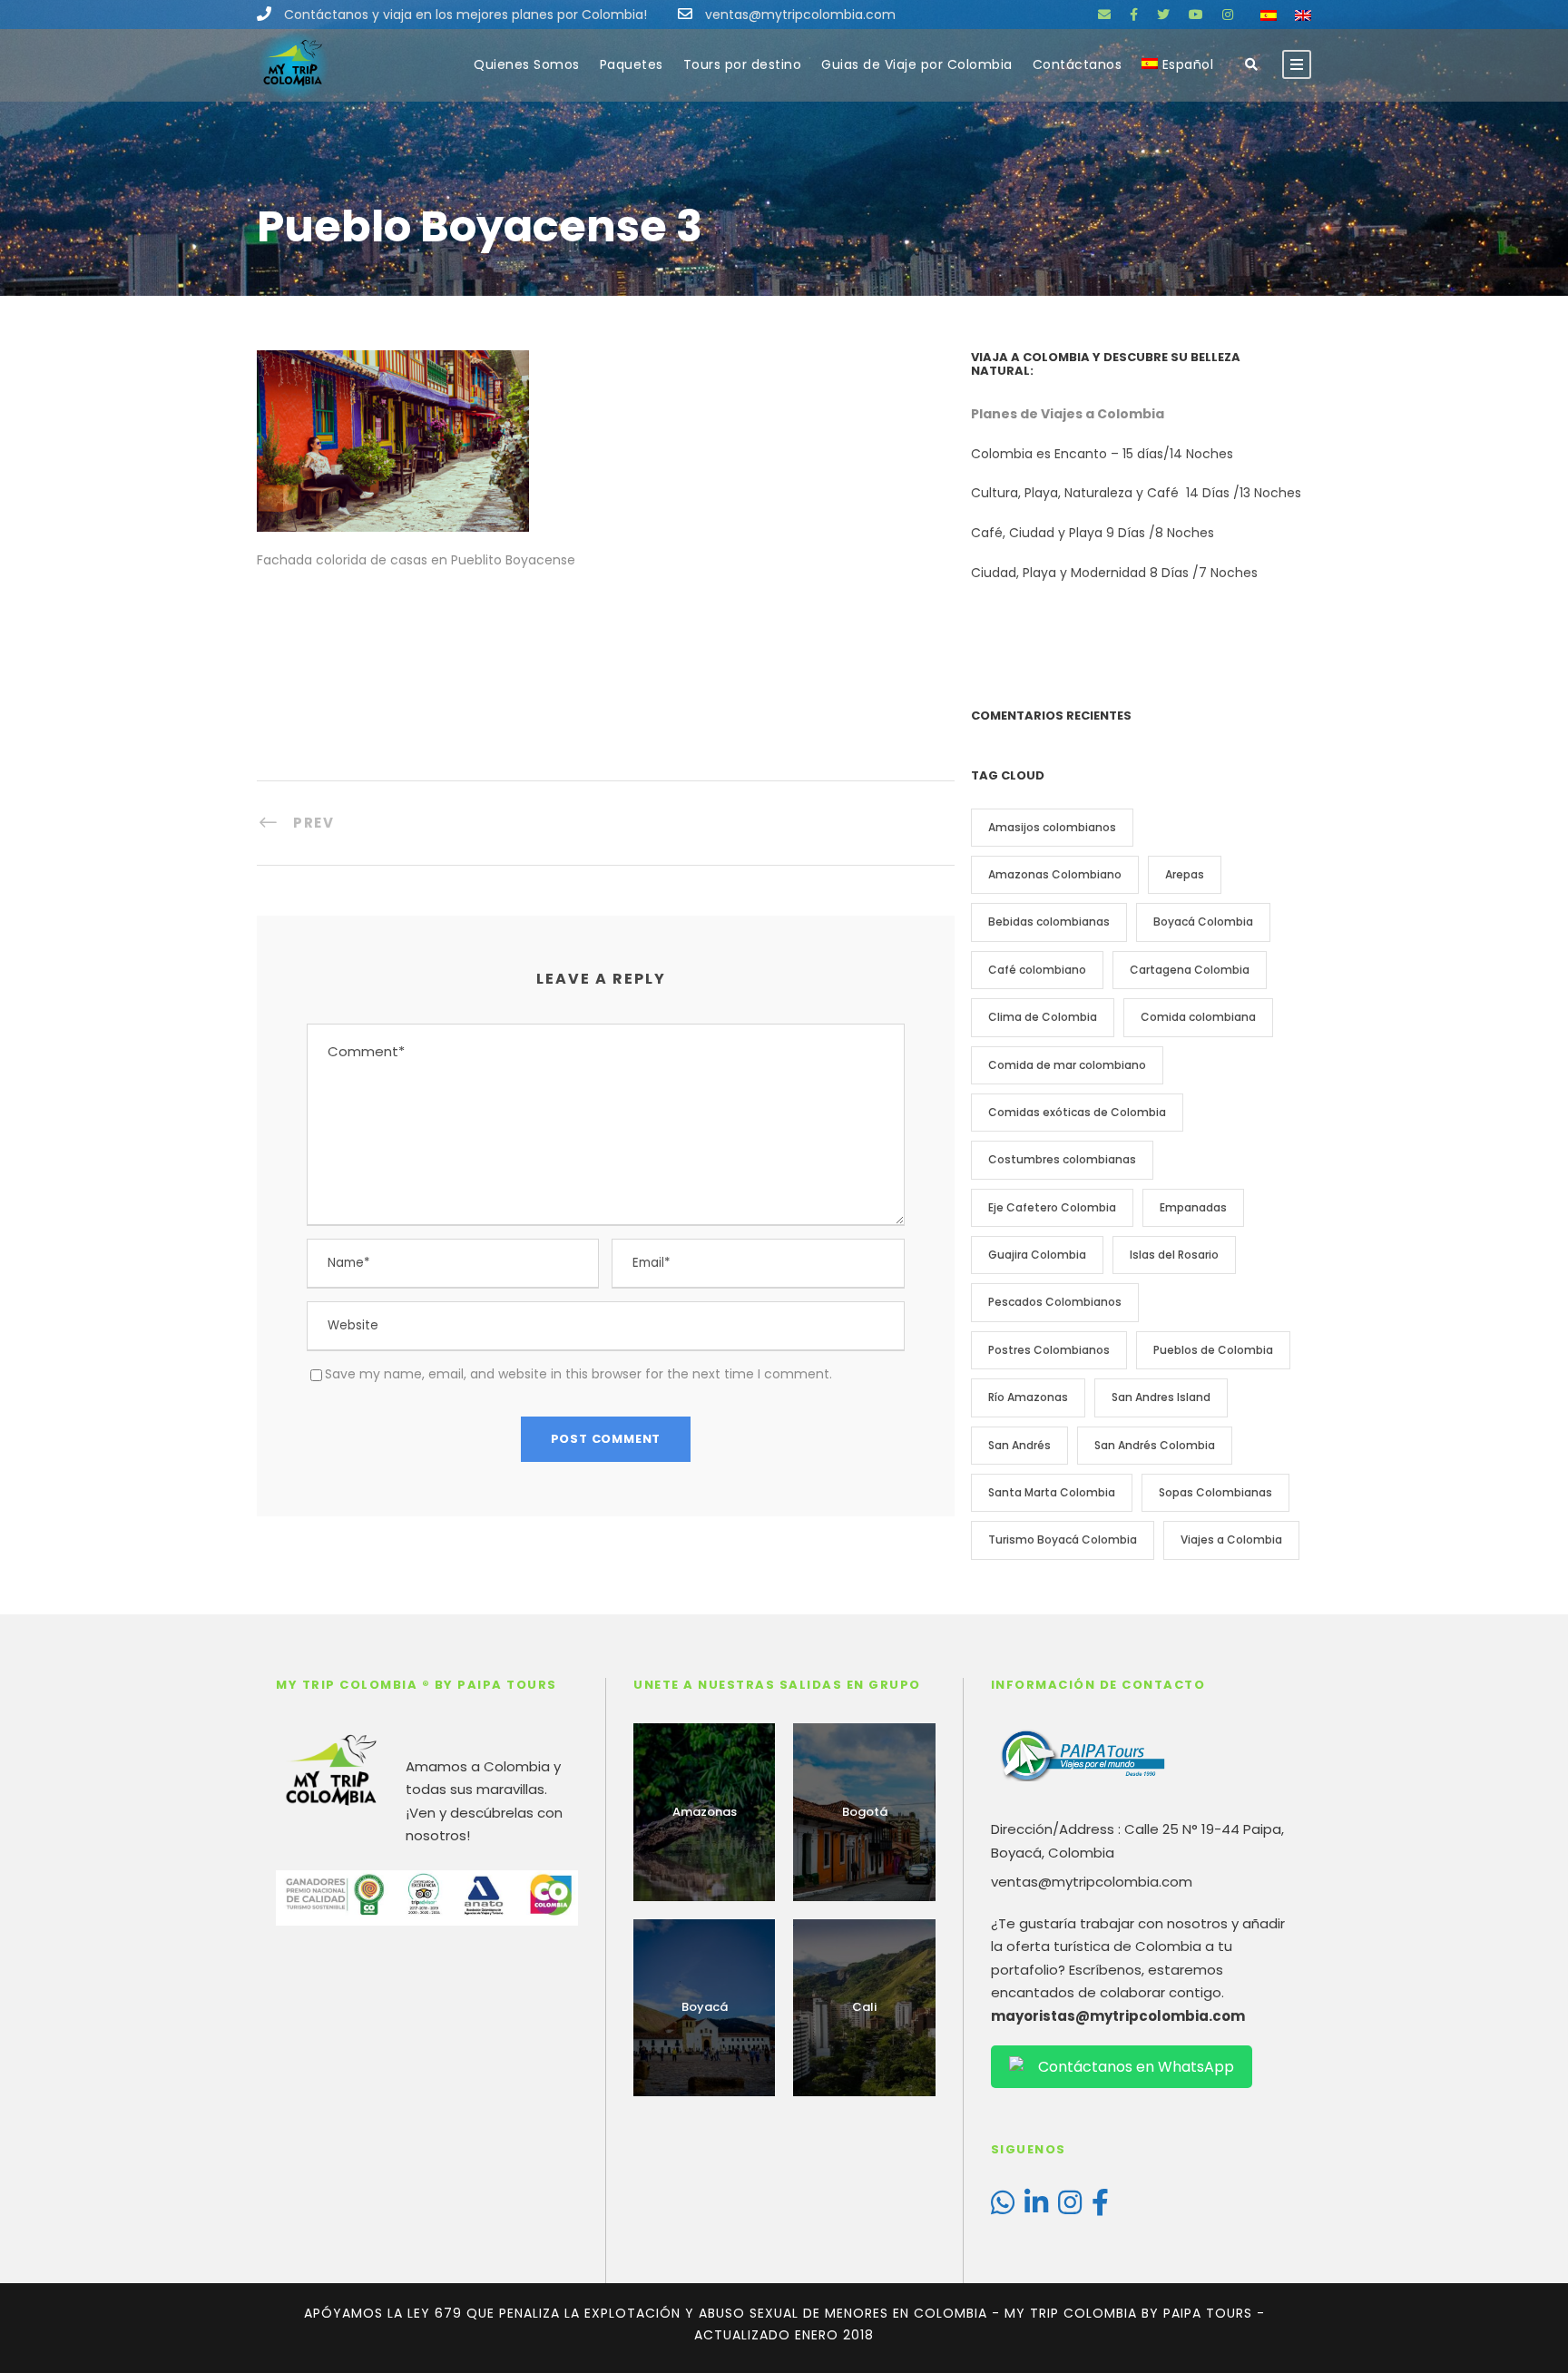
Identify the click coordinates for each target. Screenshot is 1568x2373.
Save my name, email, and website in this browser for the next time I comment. (578, 1374)
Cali (864, 2007)
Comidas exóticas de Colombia (1077, 1112)
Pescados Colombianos (1055, 1302)
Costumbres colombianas (1062, 1159)
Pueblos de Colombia (1213, 1350)
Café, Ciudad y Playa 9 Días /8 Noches (1093, 533)
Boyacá (705, 2007)
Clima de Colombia (1043, 1017)
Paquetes (632, 64)
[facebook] (1134, 15)
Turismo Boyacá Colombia (1063, 1540)
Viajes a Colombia (1231, 1540)
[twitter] (1163, 15)
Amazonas (705, 1812)
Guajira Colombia (1037, 1255)
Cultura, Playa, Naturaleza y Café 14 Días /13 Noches (1138, 493)
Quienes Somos (527, 64)
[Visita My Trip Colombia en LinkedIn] (1036, 2207)
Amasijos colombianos (1052, 827)
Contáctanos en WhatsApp (1136, 2067)
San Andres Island (1161, 1397)
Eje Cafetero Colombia (1052, 1207)
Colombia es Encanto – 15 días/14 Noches (1104, 454)
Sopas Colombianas (1215, 1492)
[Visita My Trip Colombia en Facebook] (1100, 2207)
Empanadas (1193, 1207)
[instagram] (1228, 15)
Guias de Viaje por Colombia (917, 64)
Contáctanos (1078, 64)
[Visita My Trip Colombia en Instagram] (1070, 2207)
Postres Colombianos (1049, 1350)
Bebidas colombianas (1049, 922)
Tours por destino (743, 64)
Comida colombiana (1198, 1017)
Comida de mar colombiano (1067, 1065)
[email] (1104, 15)
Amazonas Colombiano (1055, 874)
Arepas (1185, 874)
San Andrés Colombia (1155, 1445)
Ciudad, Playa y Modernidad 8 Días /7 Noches (1114, 573)
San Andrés (1019, 1445)
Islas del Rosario (1174, 1255)
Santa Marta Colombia (1052, 1492)
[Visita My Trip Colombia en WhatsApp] (1003, 2207)
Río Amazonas (1028, 1397)
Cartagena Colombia (1190, 970)
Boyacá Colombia (1203, 922)
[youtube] (1196, 15)
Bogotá (865, 1812)
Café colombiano (1037, 970)
